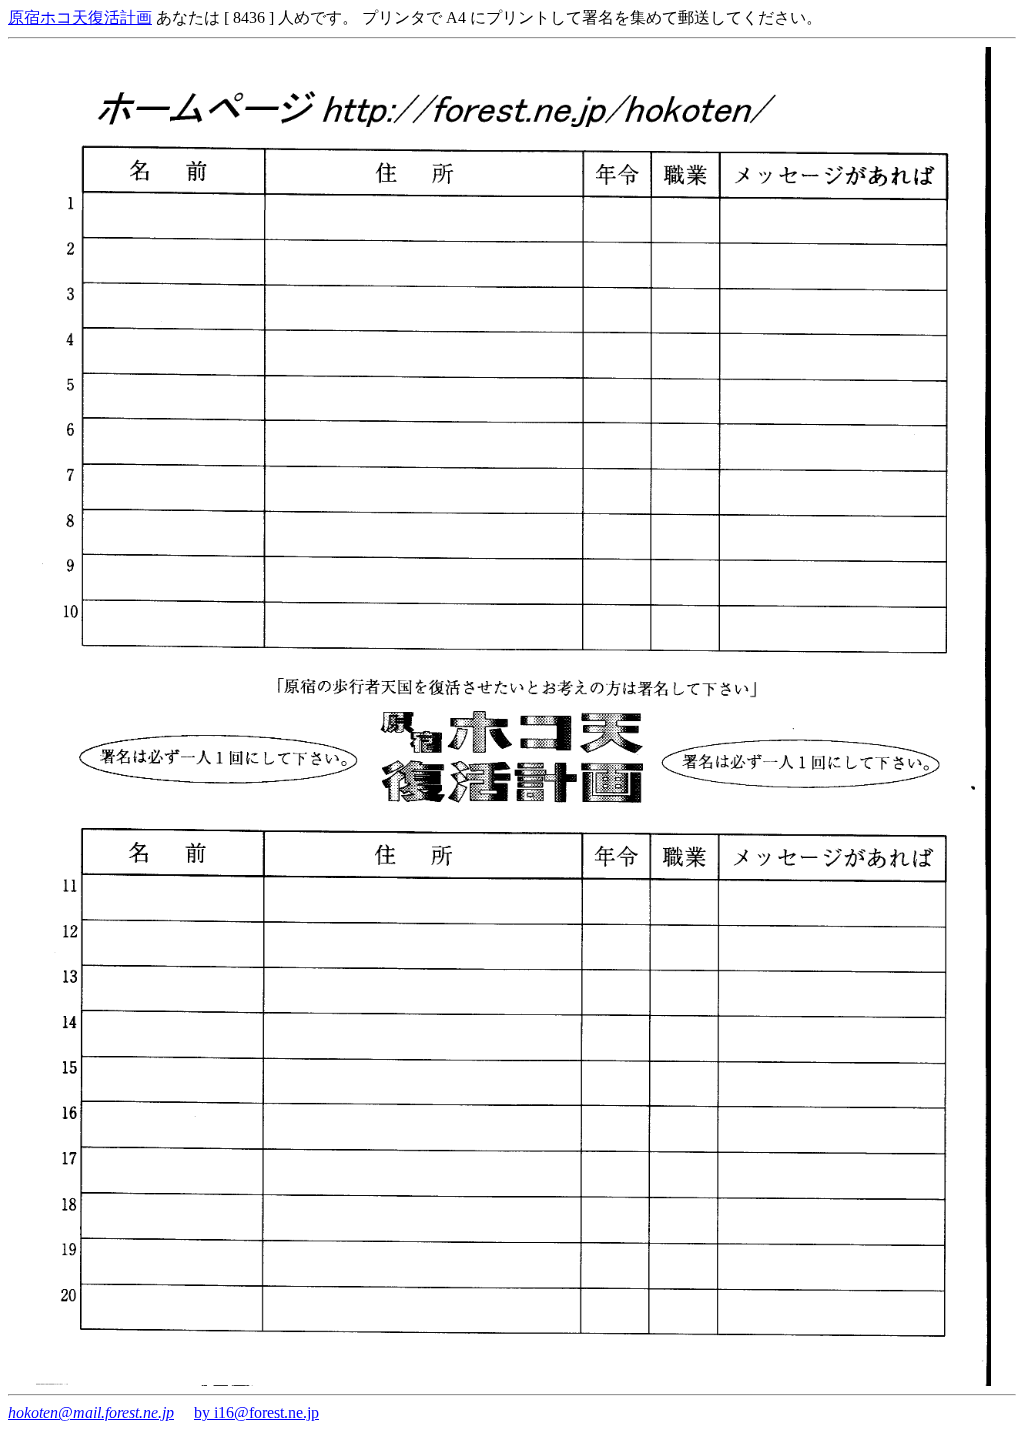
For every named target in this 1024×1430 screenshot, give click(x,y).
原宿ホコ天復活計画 (80, 17)
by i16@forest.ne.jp (256, 1412)
